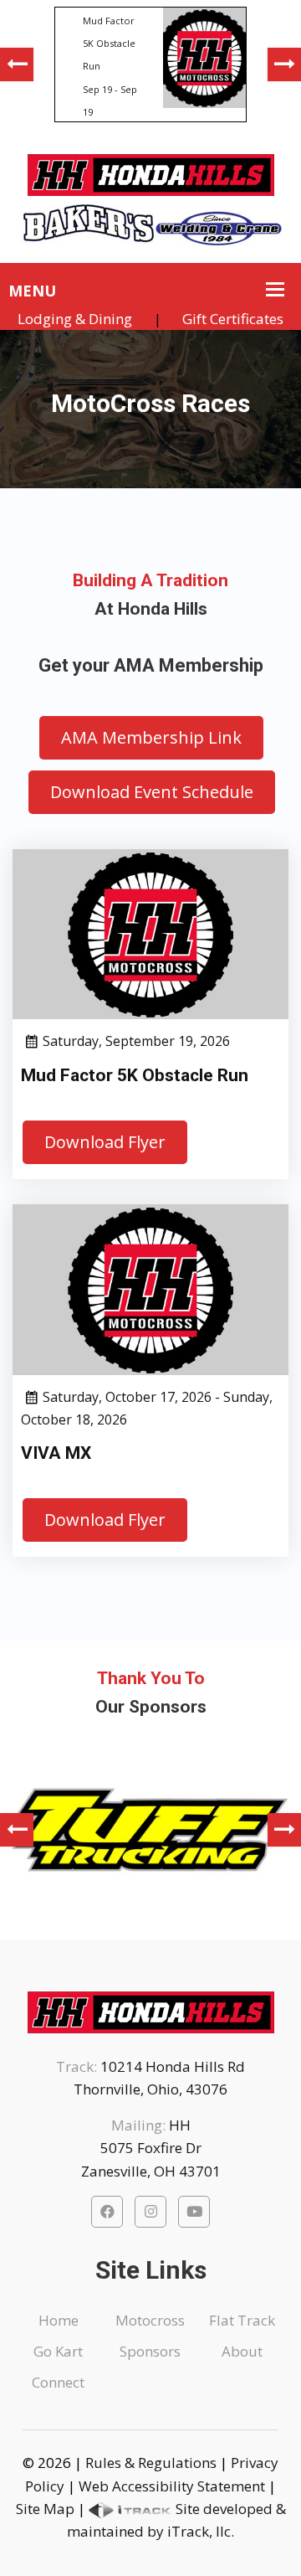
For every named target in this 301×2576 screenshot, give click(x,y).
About (242, 2351)
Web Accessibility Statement (172, 2486)
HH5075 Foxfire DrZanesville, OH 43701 (151, 2148)
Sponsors (150, 2351)
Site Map (45, 2509)
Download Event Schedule (152, 792)
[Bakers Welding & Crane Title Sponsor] (150, 219)
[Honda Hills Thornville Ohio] (151, 169)
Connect (58, 2382)
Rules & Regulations (151, 2463)
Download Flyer (105, 1142)
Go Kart (58, 2351)
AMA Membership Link (151, 737)
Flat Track (242, 2320)
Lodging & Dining (75, 319)
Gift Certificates (233, 319)
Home (59, 2320)
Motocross (150, 2320)
